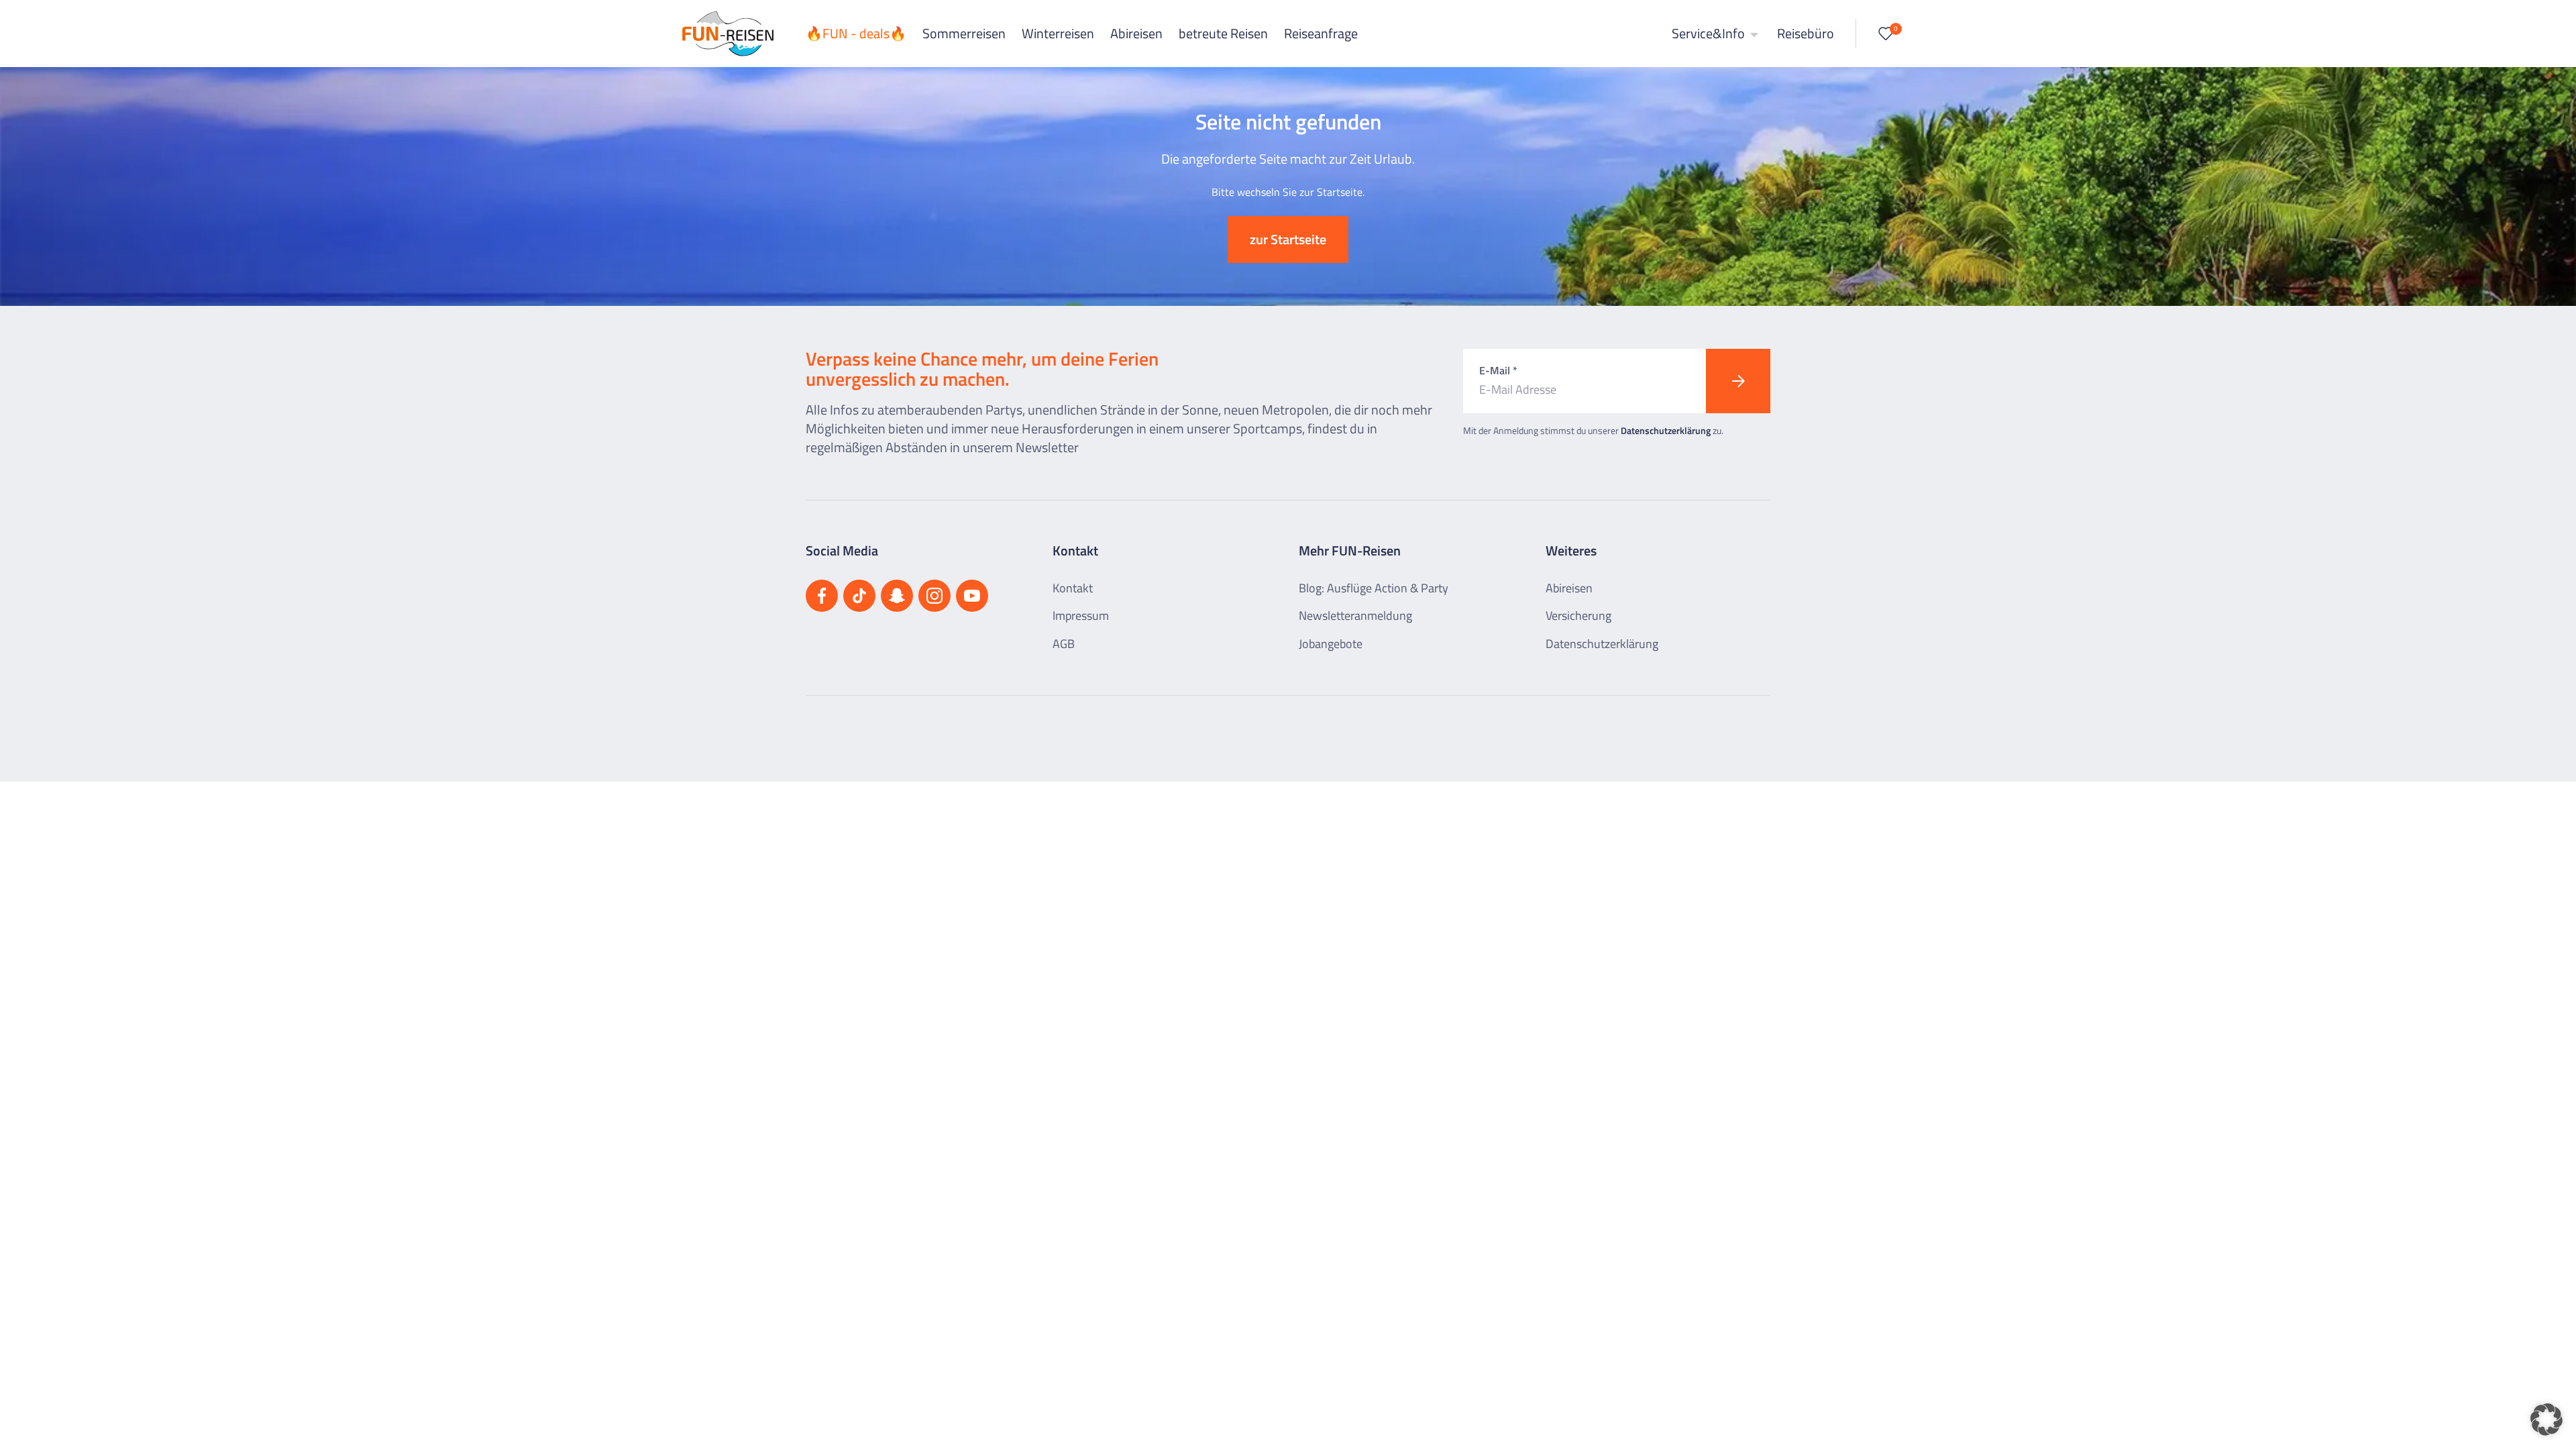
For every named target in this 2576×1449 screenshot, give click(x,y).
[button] (2546, 1419)
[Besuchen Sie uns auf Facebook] (822, 596)
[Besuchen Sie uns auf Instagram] (934, 596)
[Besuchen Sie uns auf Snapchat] (897, 596)
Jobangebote (1331, 644)
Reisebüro (1806, 33)
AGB (1064, 644)
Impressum (1081, 615)
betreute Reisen (1223, 33)
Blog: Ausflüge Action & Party (1374, 588)
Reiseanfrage (1321, 33)
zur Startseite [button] (1288, 239)
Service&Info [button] (1710, 33)
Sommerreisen (964, 33)
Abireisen (1136, 33)
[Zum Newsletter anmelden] (1738, 381)
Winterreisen (1058, 33)
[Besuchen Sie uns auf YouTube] (972, 596)
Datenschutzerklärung (1666, 430)
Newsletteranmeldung (1355, 615)
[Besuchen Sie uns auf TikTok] (859, 596)
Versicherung (1578, 615)
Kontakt (1073, 588)
